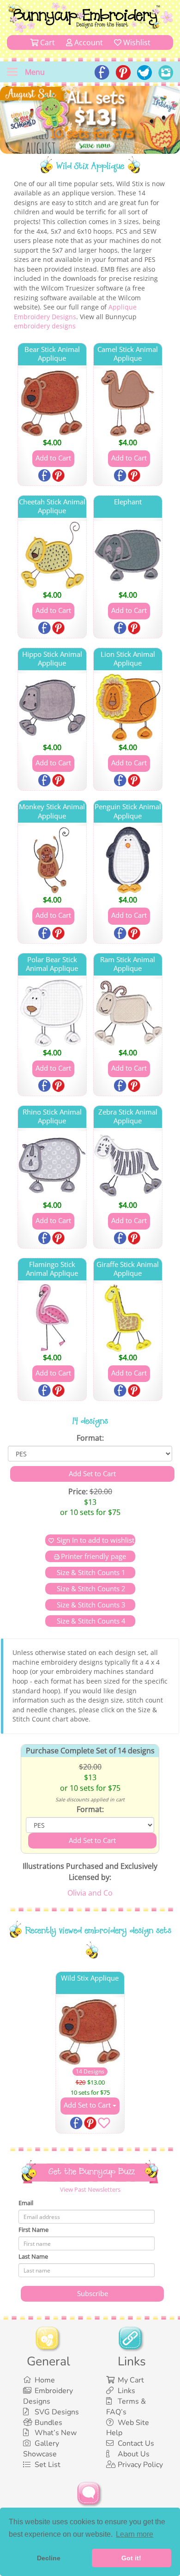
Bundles (48, 2423)
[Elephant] (128, 555)
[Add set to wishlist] (104, 2125)
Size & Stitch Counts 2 (90, 1588)
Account (88, 42)
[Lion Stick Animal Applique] (128, 708)
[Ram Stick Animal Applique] (128, 1013)
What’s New (56, 2433)
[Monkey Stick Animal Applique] (52, 860)
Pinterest (59, 476)
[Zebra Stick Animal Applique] (128, 1165)
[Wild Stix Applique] (90, 2031)
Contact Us (136, 2443)
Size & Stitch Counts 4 (90, 1621)
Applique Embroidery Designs (75, 312)
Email (26, 2203)
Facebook (45, 476)
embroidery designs (45, 326)
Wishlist (136, 42)
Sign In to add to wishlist (96, 1540)
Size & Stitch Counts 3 (90, 1605)
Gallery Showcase (41, 2449)
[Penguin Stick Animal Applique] (128, 860)
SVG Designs (57, 2412)
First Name (33, 2230)
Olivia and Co (90, 1893)
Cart (47, 42)
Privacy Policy (140, 2465)
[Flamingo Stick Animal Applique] (52, 1318)
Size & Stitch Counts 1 (90, 1572)
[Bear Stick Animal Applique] (52, 403)
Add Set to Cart (88, 2105)
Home (45, 2380)
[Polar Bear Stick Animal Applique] (52, 1013)
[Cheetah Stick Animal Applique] (52, 555)
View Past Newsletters (90, 2189)
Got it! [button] (131, 2558)
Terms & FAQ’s (126, 2407)
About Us (134, 2454)
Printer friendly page (93, 1556)
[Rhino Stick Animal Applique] (52, 1165)
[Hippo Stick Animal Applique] (52, 708)
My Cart (131, 2380)
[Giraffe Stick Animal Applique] (128, 1318)
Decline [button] (49, 2558)
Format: (90, 1438)
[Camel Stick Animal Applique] (128, 403)
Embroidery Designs (48, 2396)
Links (126, 2391)
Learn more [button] (135, 2534)
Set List (48, 2465)
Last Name (33, 2256)
